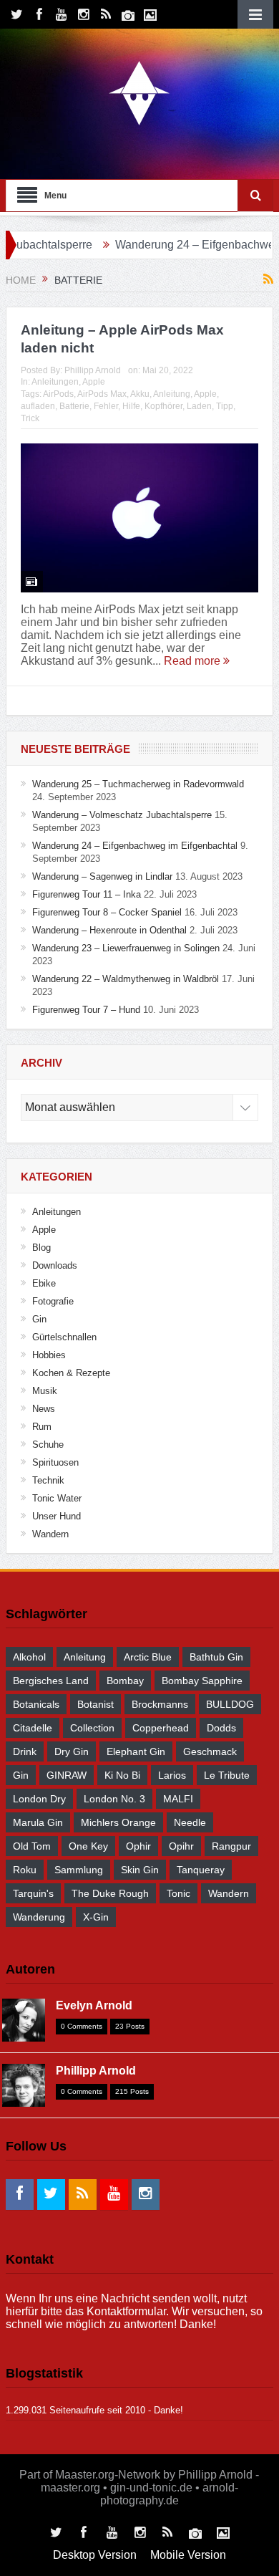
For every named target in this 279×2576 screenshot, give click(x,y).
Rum (42, 1427)
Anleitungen (55, 382)
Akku (140, 394)
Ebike (44, 1283)
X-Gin (96, 1917)
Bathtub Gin (216, 1657)
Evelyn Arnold (94, 2005)
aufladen (38, 406)
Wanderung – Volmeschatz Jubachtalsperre (122, 815)
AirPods (58, 394)
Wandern (50, 1534)
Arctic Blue (148, 1657)
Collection (92, 1728)
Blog (41, 1248)
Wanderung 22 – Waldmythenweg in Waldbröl (126, 979)
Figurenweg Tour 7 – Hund (86, 1010)
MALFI (178, 1799)
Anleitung (172, 394)
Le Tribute (227, 1775)
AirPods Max (102, 394)
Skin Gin (140, 1870)
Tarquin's (33, 1893)
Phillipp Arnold (93, 370)
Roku (25, 1870)
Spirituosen (55, 1462)
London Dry (39, 1799)
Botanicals (36, 1704)
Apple (94, 382)
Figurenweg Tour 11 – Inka (87, 894)
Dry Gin (72, 1751)
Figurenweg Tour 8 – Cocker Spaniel (107, 912)
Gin (39, 1319)
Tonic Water (57, 1498)
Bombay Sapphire (202, 1681)
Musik (45, 1391)
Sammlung (79, 1870)
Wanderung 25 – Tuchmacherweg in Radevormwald (138, 784)
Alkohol (29, 1657)
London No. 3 (114, 1799)
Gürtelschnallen (64, 1337)
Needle (190, 1822)
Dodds (221, 1728)
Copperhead (161, 1728)
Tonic (178, 1893)
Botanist (96, 1704)
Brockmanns (160, 1704)
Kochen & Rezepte (71, 1373)
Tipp (225, 406)
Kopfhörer (163, 406)
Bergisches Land (51, 1681)
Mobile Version (188, 2555)
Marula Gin (38, 1822)
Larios (172, 1775)
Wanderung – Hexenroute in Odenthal (109, 930)
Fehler (106, 406)
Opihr (181, 1846)
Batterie (74, 406)
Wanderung (39, 1917)
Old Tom (32, 1846)
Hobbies (49, 1355)
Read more (194, 661)
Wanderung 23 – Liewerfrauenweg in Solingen (126, 948)
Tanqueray (201, 1870)
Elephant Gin (136, 1751)
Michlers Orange (118, 1822)
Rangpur (231, 1846)
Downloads (55, 1265)
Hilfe (131, 406)
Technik (48, 1480)
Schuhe (48, 1445)
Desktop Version (95, 2555)
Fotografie (53, 1301)
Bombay (125, 1681)
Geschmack (210, 1751)
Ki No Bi (122, 1775)
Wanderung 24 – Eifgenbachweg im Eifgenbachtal (135, 846)
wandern (229, 1893)
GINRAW (67, 1775)
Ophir (138, 1846)
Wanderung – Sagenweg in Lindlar (102, 876)
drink (25, 1751)
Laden (199, 406)
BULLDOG (230, 1704)
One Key (88, 1846)
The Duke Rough (110, 1893)
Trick (30, 418)
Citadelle (33, 1728)
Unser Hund (57, 1516)
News (44, 1409)
